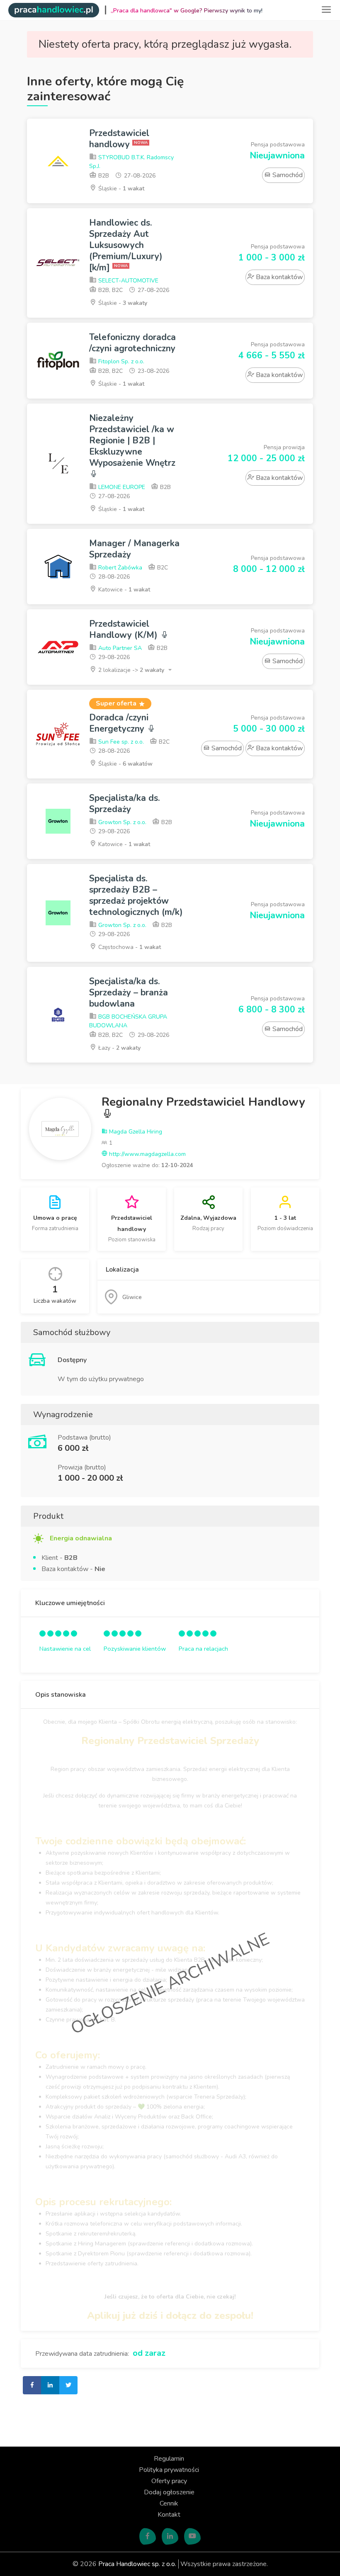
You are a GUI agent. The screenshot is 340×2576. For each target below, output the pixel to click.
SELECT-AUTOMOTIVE (127, 281)
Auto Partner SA (119, 648)
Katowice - (123, 590)
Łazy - (119, 1048)
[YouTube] (192, 2537)
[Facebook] (148, 2537)
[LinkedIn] (170, 2537)
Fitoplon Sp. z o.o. (120, 361)
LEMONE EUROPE (121, 487)
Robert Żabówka (119, 568)
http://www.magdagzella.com (147, 1154)
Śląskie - (120, 189)
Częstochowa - (129, 947)
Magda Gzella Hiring (135, 1132)
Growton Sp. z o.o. (121, 822)
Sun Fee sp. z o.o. (120, 742)
